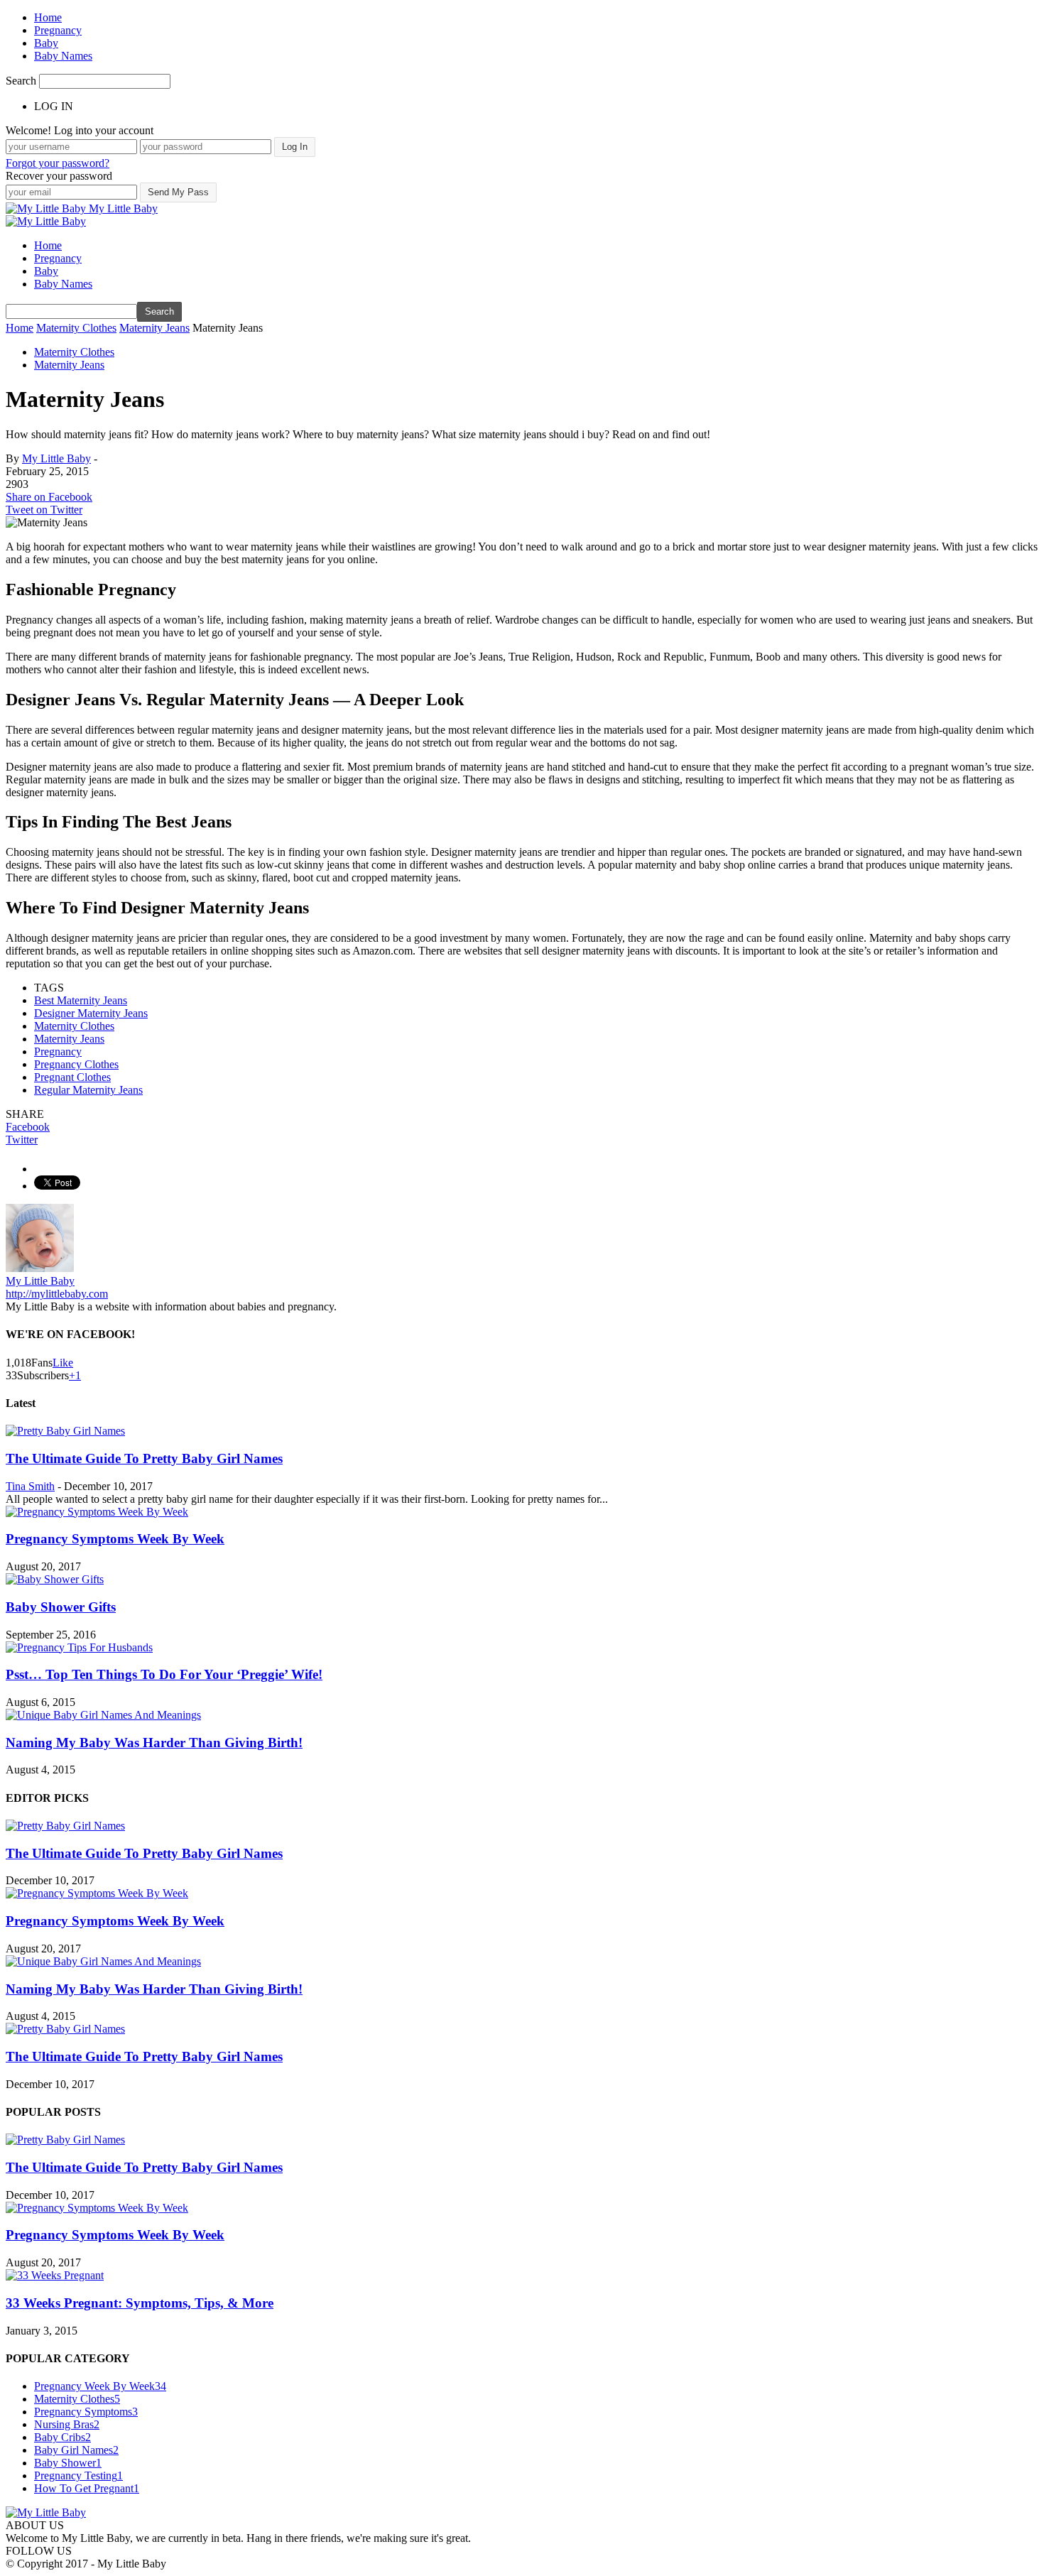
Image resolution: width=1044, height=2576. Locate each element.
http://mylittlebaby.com (57, 1294)
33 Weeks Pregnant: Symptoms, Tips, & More (140, 2303)
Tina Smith (30, 1486)
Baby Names (63, 56)
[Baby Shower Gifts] (55, 1579)
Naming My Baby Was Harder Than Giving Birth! (154, 1743)
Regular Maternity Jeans (88, 1090)
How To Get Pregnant (87, 2488)
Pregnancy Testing (78, 2476)
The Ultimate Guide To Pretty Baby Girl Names (144, 1458)
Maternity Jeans (69, 365)
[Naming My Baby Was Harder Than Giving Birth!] (103, 1715)
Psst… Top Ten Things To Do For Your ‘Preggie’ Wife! (164, 1674)
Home (48, 17)
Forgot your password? (58, 163)
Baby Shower (68, 2463)
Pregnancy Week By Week (100, 2386)
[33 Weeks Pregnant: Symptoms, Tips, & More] (55, 2275)
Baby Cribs (62, 2437)
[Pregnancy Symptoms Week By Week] (97, 1512)
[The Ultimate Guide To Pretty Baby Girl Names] (65, 1431)
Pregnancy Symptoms (86, 2412)
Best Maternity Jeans (81, 1000)
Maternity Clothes (74, 352)
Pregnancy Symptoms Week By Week (115, 1539)
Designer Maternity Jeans (91, 1013)
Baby (46, 43)
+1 (75, 1375)
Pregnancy (58, 30)
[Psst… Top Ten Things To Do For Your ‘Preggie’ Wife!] (79, 1647)
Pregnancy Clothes (76, 1064)
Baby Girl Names (76, 2450)
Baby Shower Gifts (61, 1607)
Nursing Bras (67, 2424)
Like (63, 1363)
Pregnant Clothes (72, 1077)
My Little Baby (56, 458)
